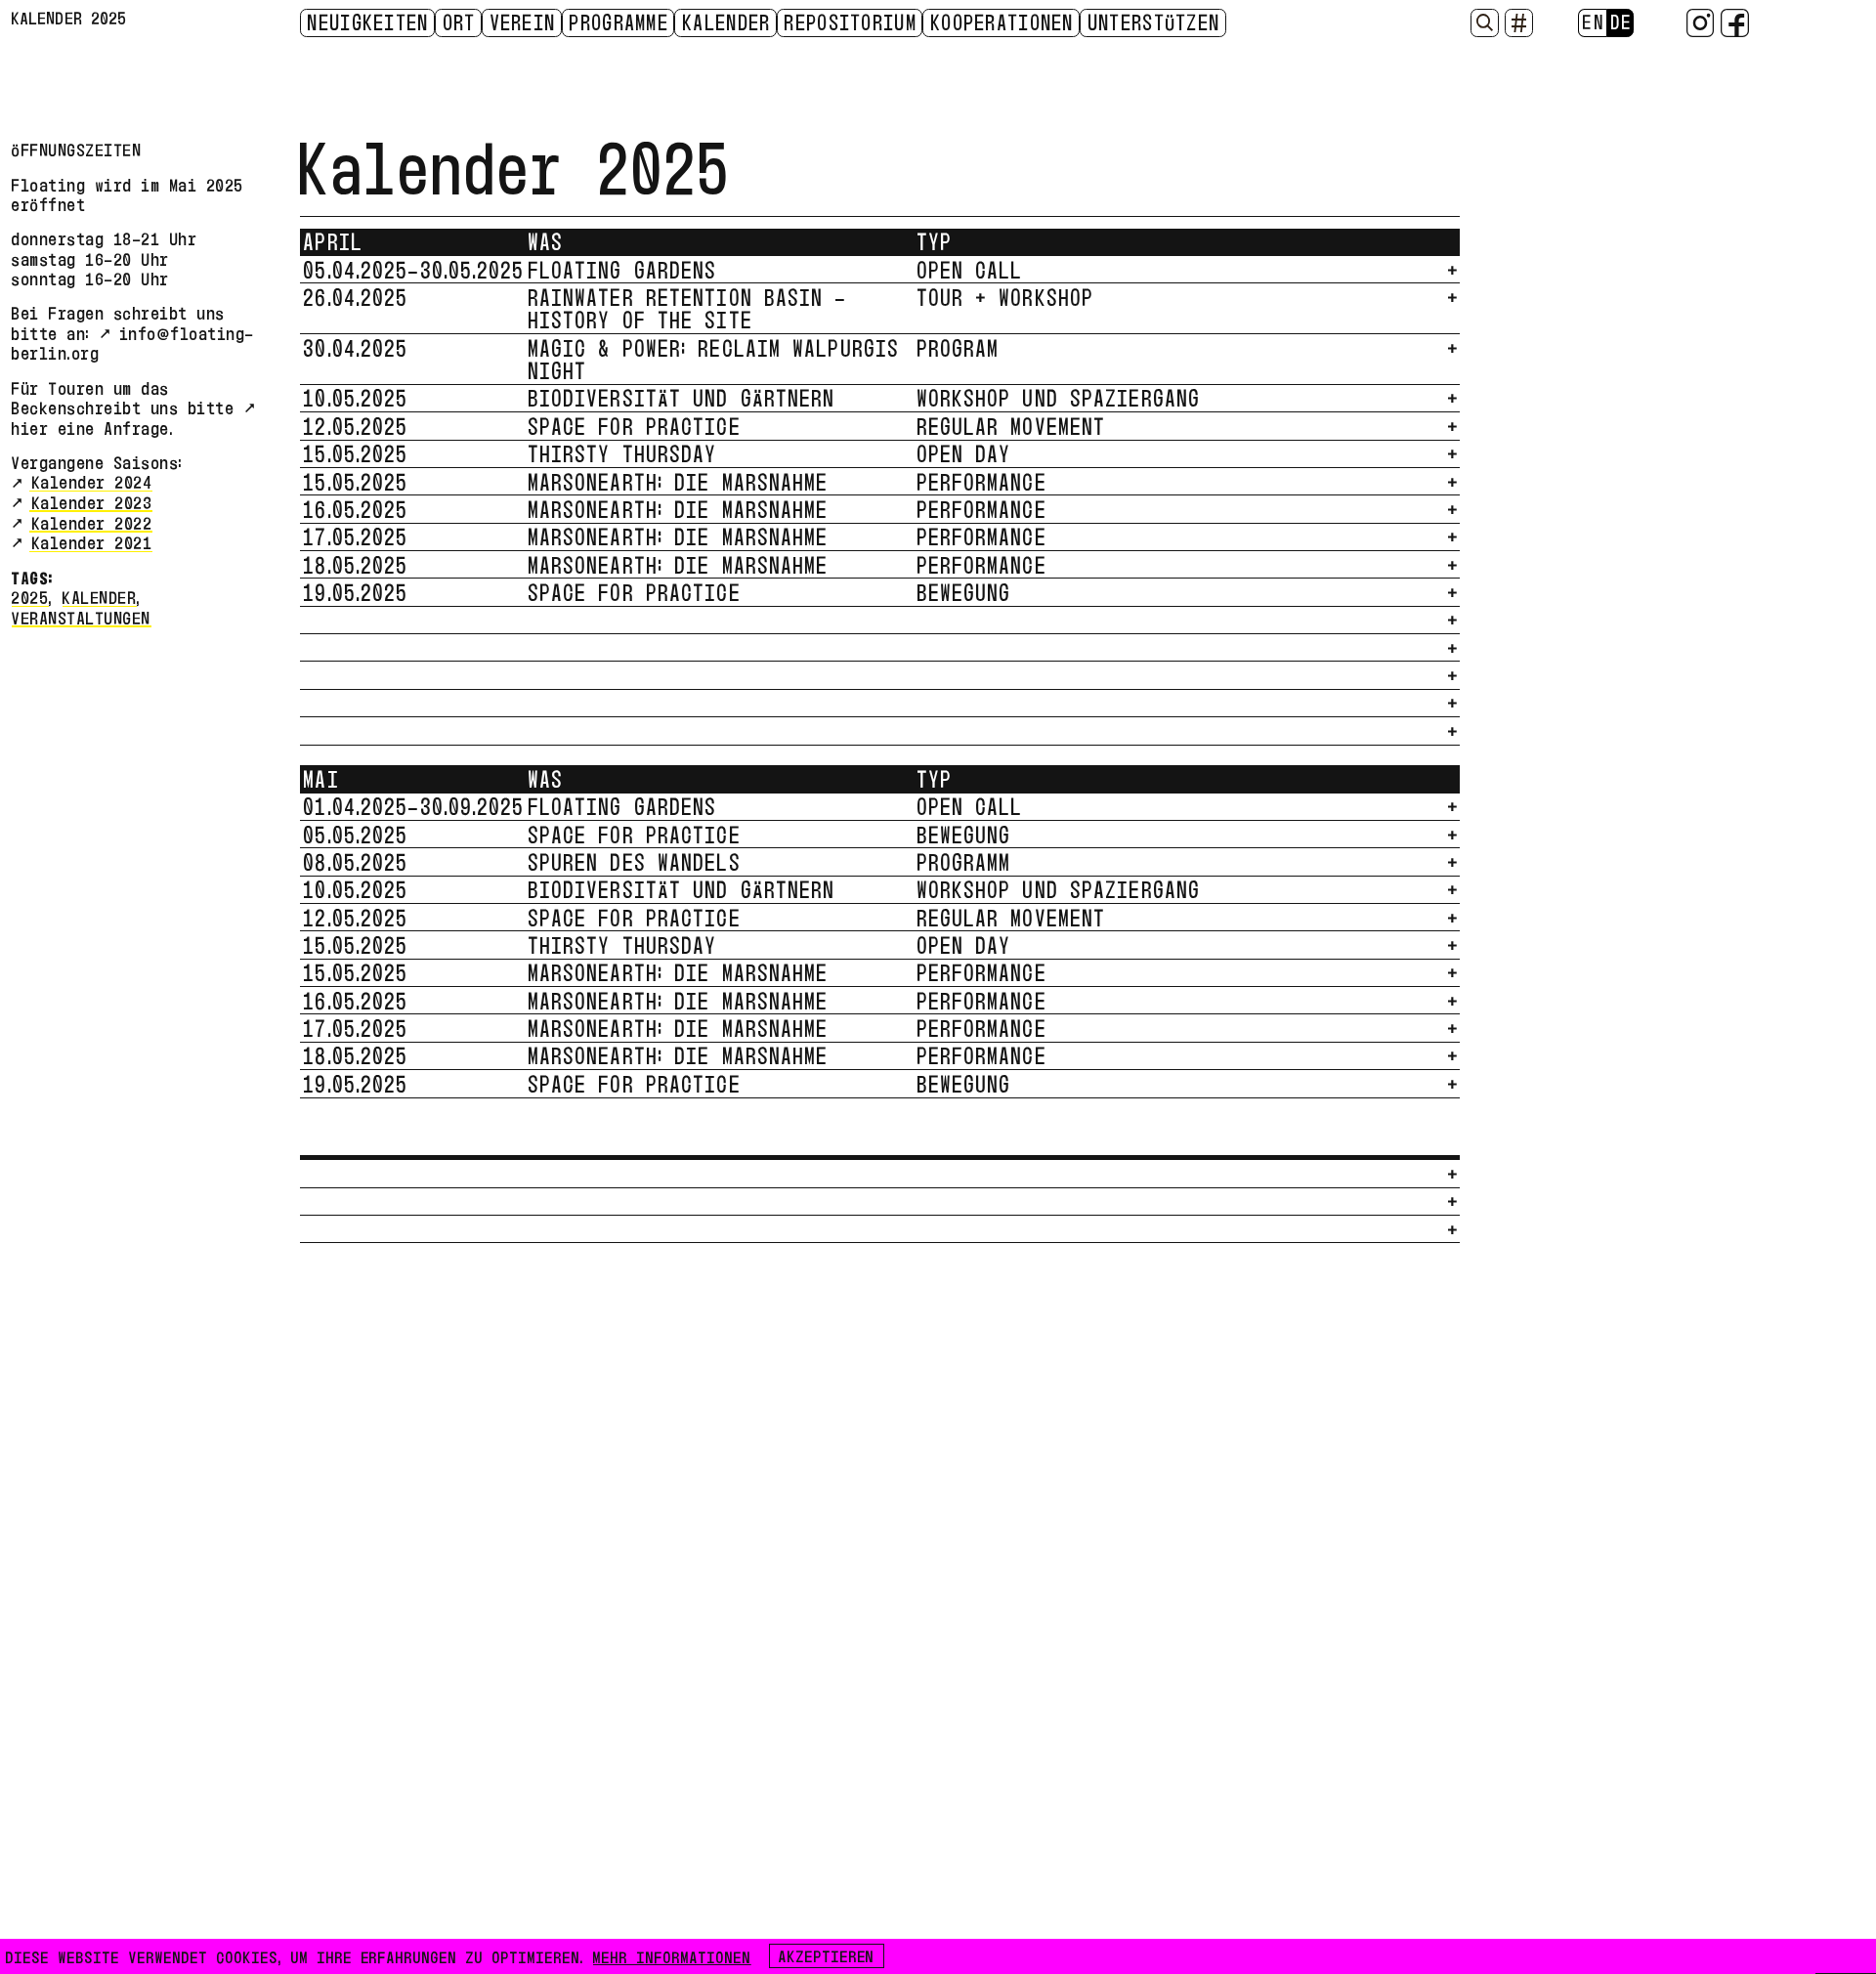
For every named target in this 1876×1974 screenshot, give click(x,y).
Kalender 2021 (92, 541)
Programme (619, 21)
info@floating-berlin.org (133, 341)
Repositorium (851, 21)
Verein (524, 21)
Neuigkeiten (368, 21)
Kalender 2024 (92, 480)
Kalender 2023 (92, 500)
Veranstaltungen (82, 615)
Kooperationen (1003, 21)
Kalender (727, 21)
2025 (30, 596)
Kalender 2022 (92, 520)
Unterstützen (1155, 21)
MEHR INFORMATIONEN (672, 1955)
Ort (460, 21)
